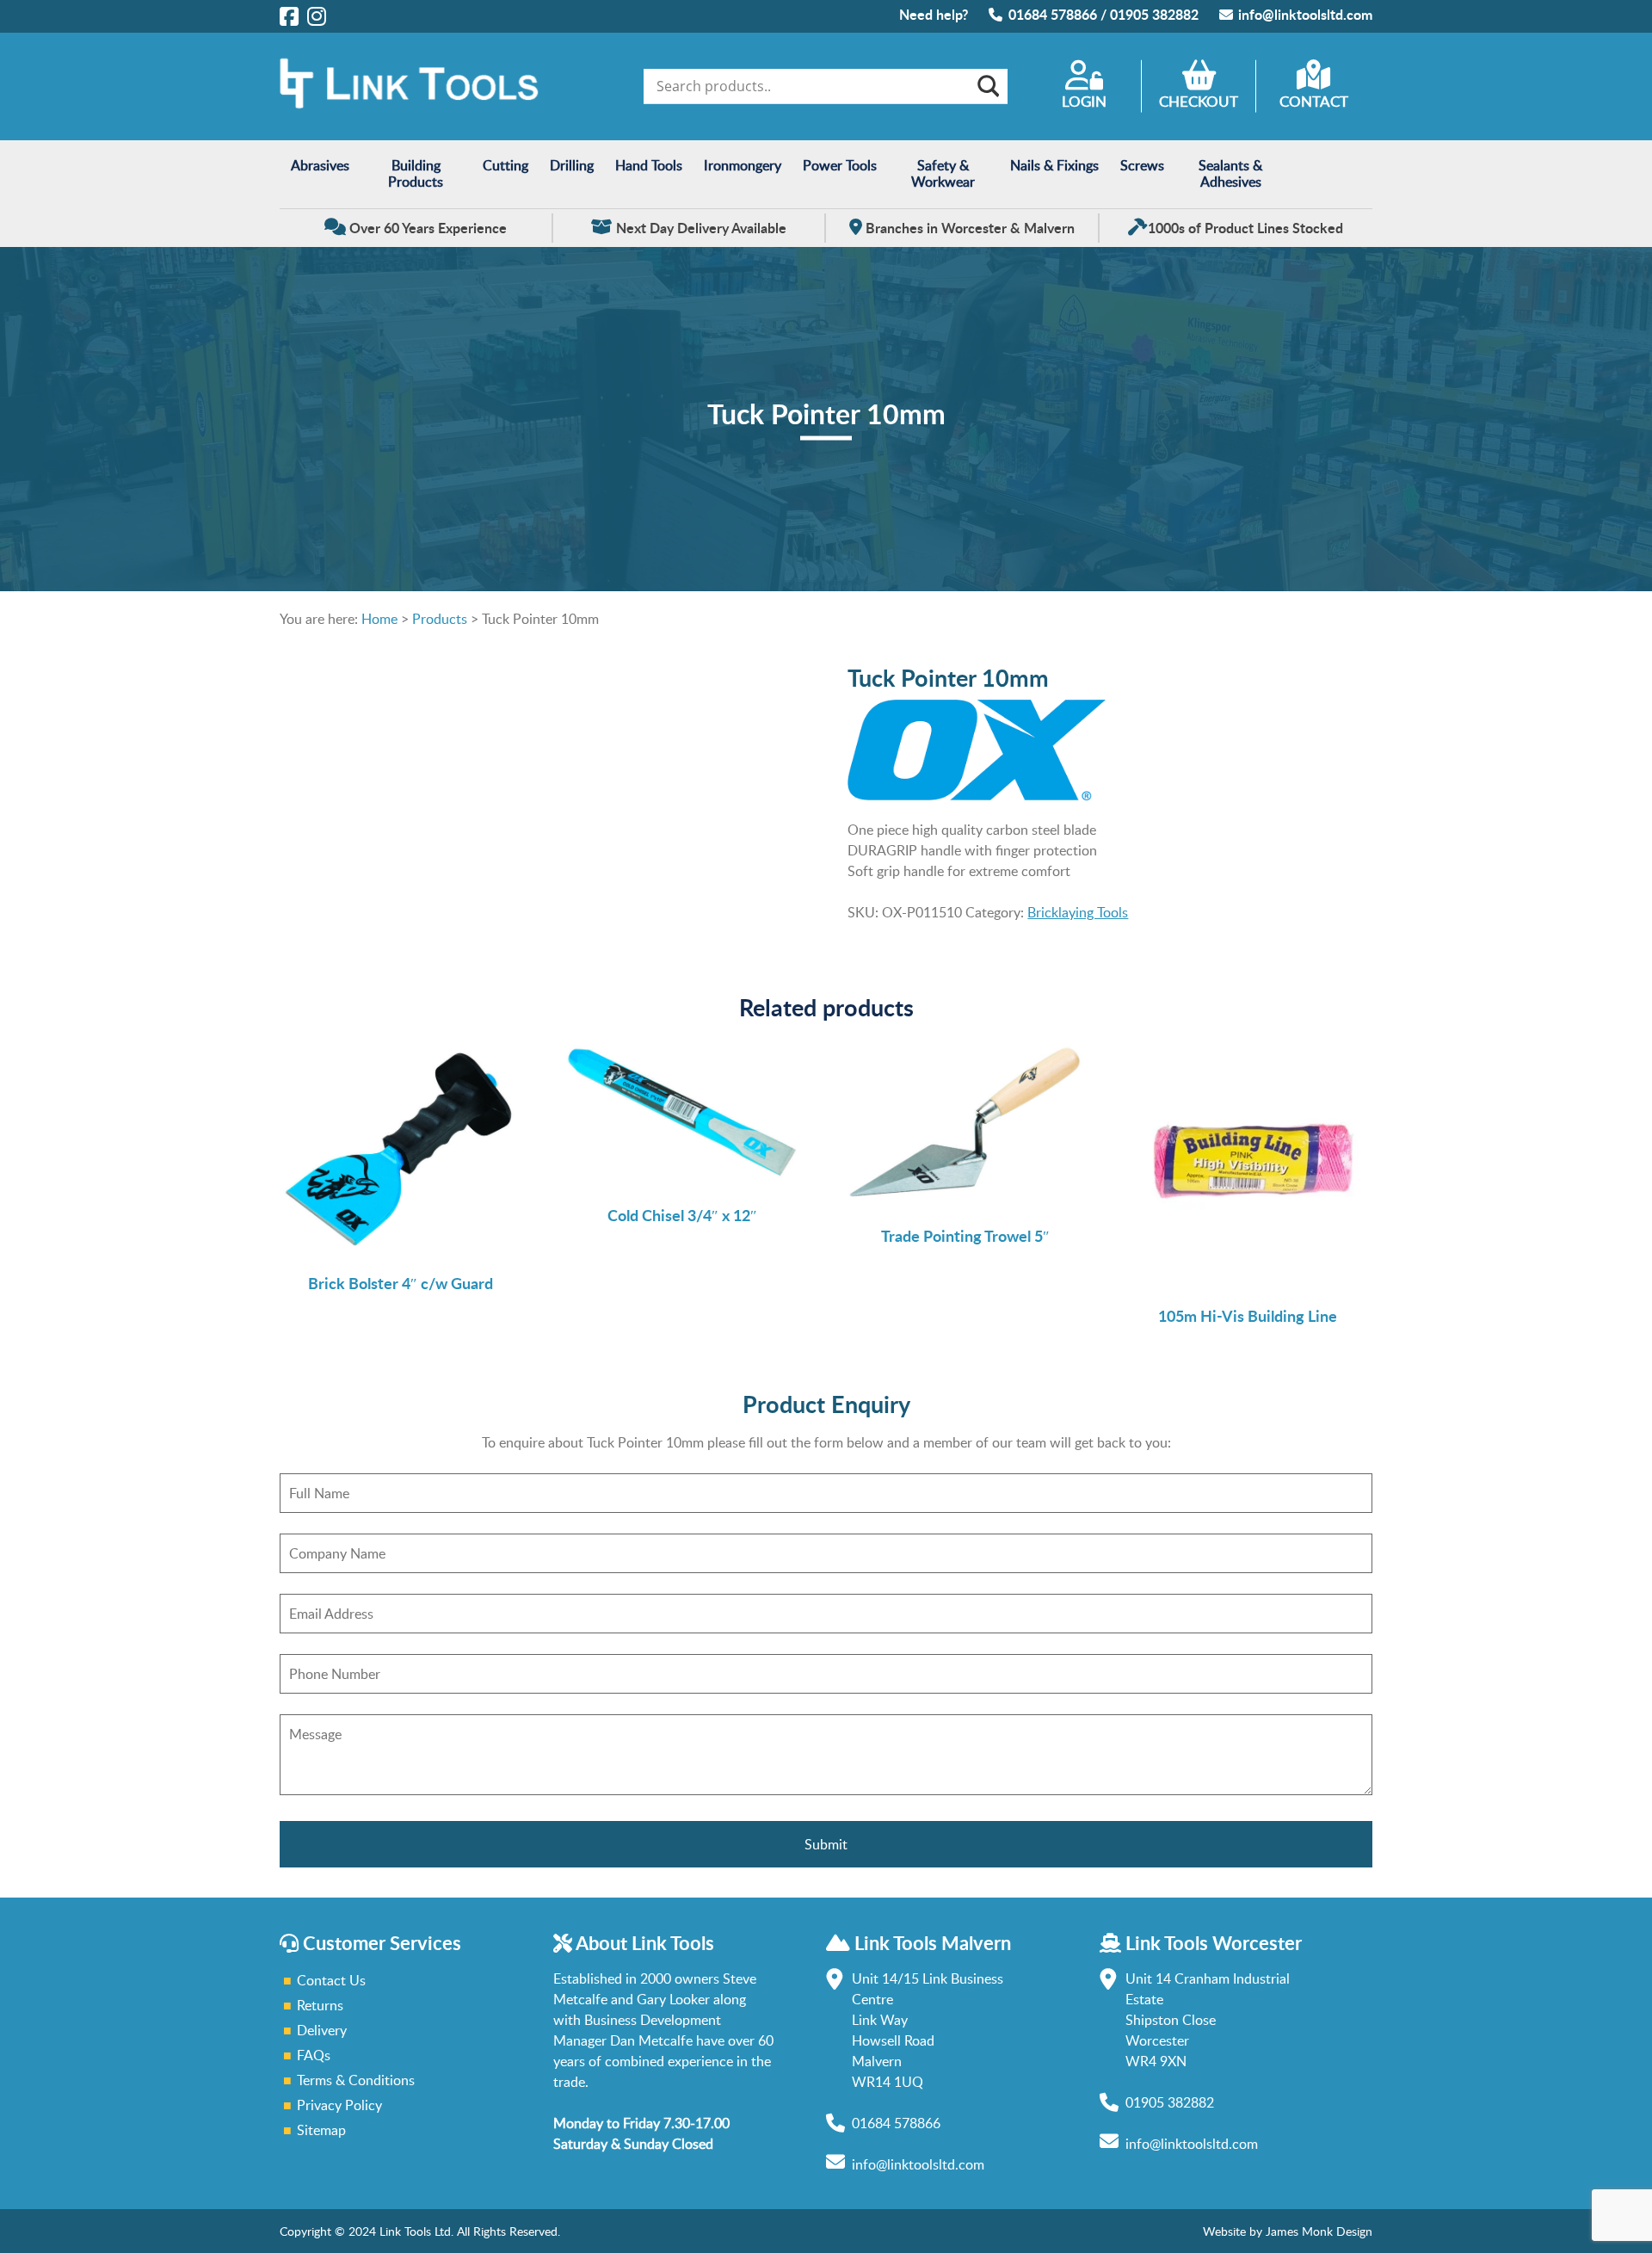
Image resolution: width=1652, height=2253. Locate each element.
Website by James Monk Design (1288, 2231)
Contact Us (331, 1980)
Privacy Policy (339, 2105)
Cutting (505, 165)
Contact (1314, 101)
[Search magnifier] (987, 86)
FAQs (314, 2055)
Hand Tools (649, 165)
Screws (1142, 165)
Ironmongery (743, 165)
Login (1084, 101)
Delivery (322, 2030)
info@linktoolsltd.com (1305, 14)
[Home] (409, 104)
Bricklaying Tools (1078, 912)
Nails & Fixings (1054, 165)
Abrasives (320, 165)
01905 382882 (1154, 14)
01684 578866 (1053, 14)
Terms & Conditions (356, 2080)
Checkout (1199, 101)
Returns (320, 2005)
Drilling (572, 165)
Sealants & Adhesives (1230, 173)
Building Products (416, 173)
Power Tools (840, 165)
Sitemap (321, 2130)
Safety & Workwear (943, 173)
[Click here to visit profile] (289, 15)
